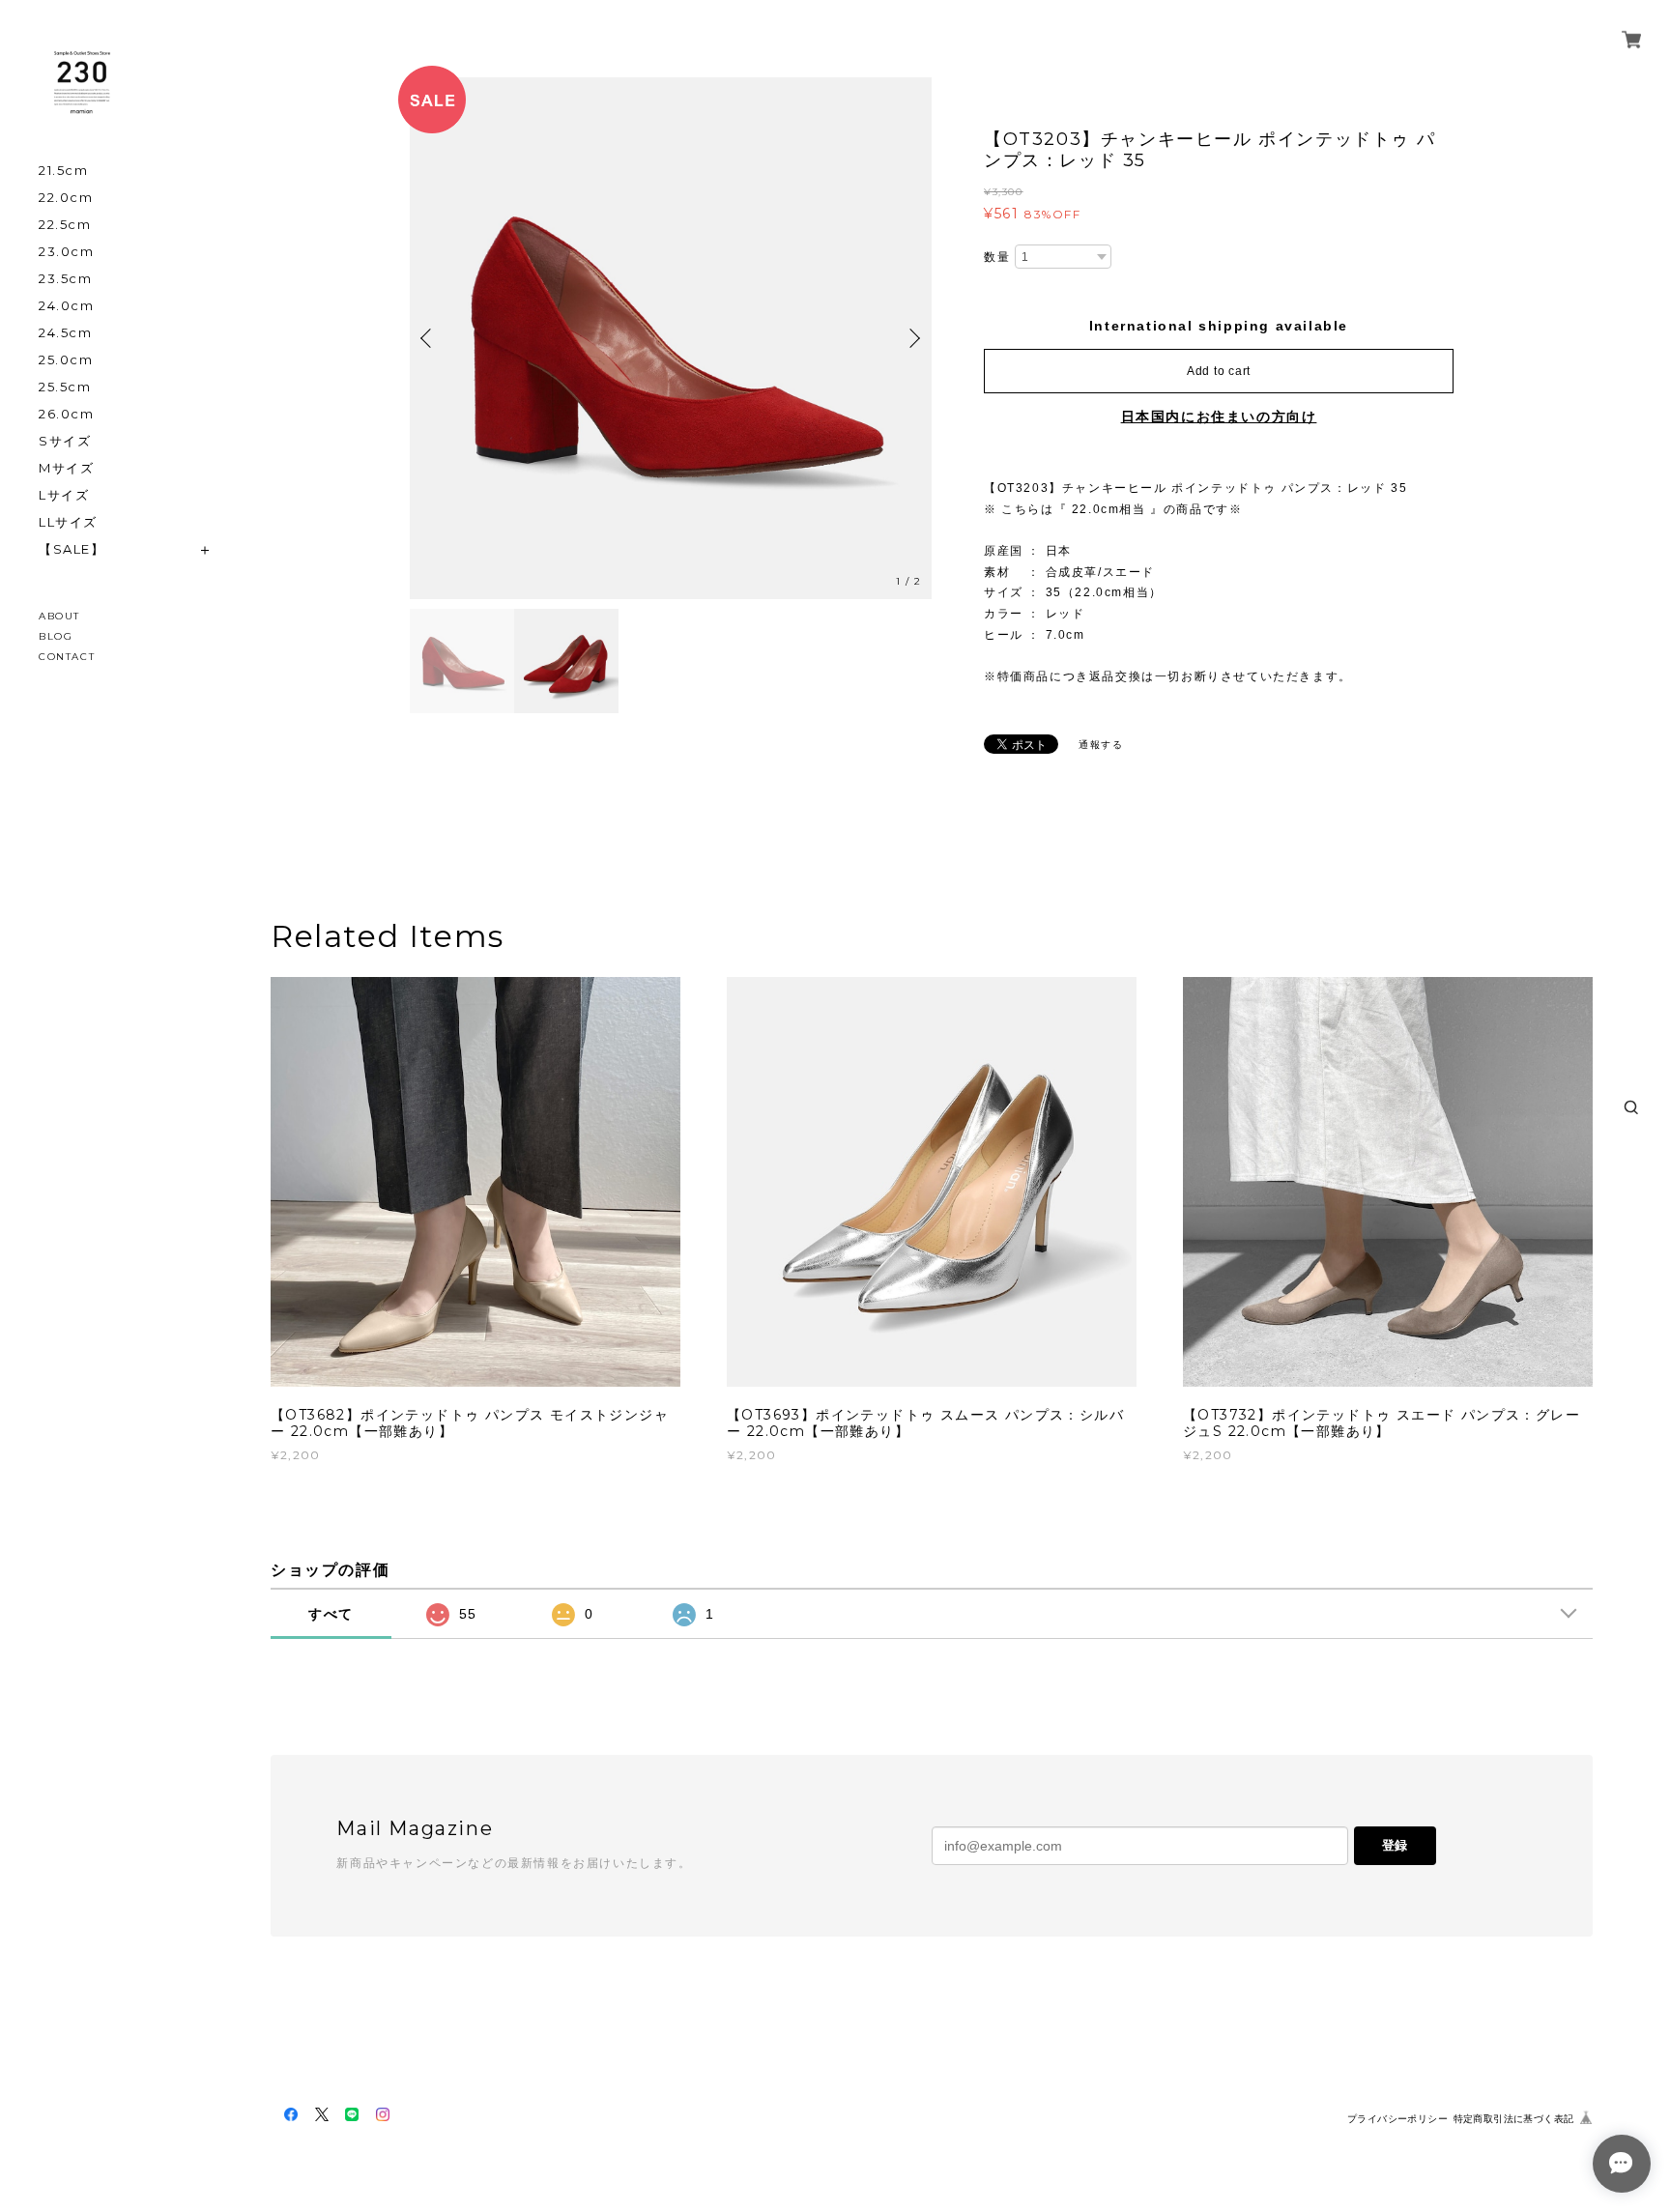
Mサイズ (66, 468)
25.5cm (65, 387)
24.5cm (66, 333)
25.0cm (66, 360)
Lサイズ (64, 495)
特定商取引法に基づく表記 (1514, 2119)
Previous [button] (429, 338)
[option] (671, 338)
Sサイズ (65, 441)
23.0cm (67, 252)
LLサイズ (68, 522)
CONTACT (67, 657)
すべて (331, 1614)
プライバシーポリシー (1397, 2119)
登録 (1395, 1845)
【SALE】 (72, 549)
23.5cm (66, 279)
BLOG (56, 636)
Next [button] (912, 338)
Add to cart (1219, 371)
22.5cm (65, 225)
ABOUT (59, 616)
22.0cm (66, 198)
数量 (997, 257)
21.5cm (64, 171)
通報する (1101, 745)
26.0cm (67, 414)
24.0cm (67, 306)
